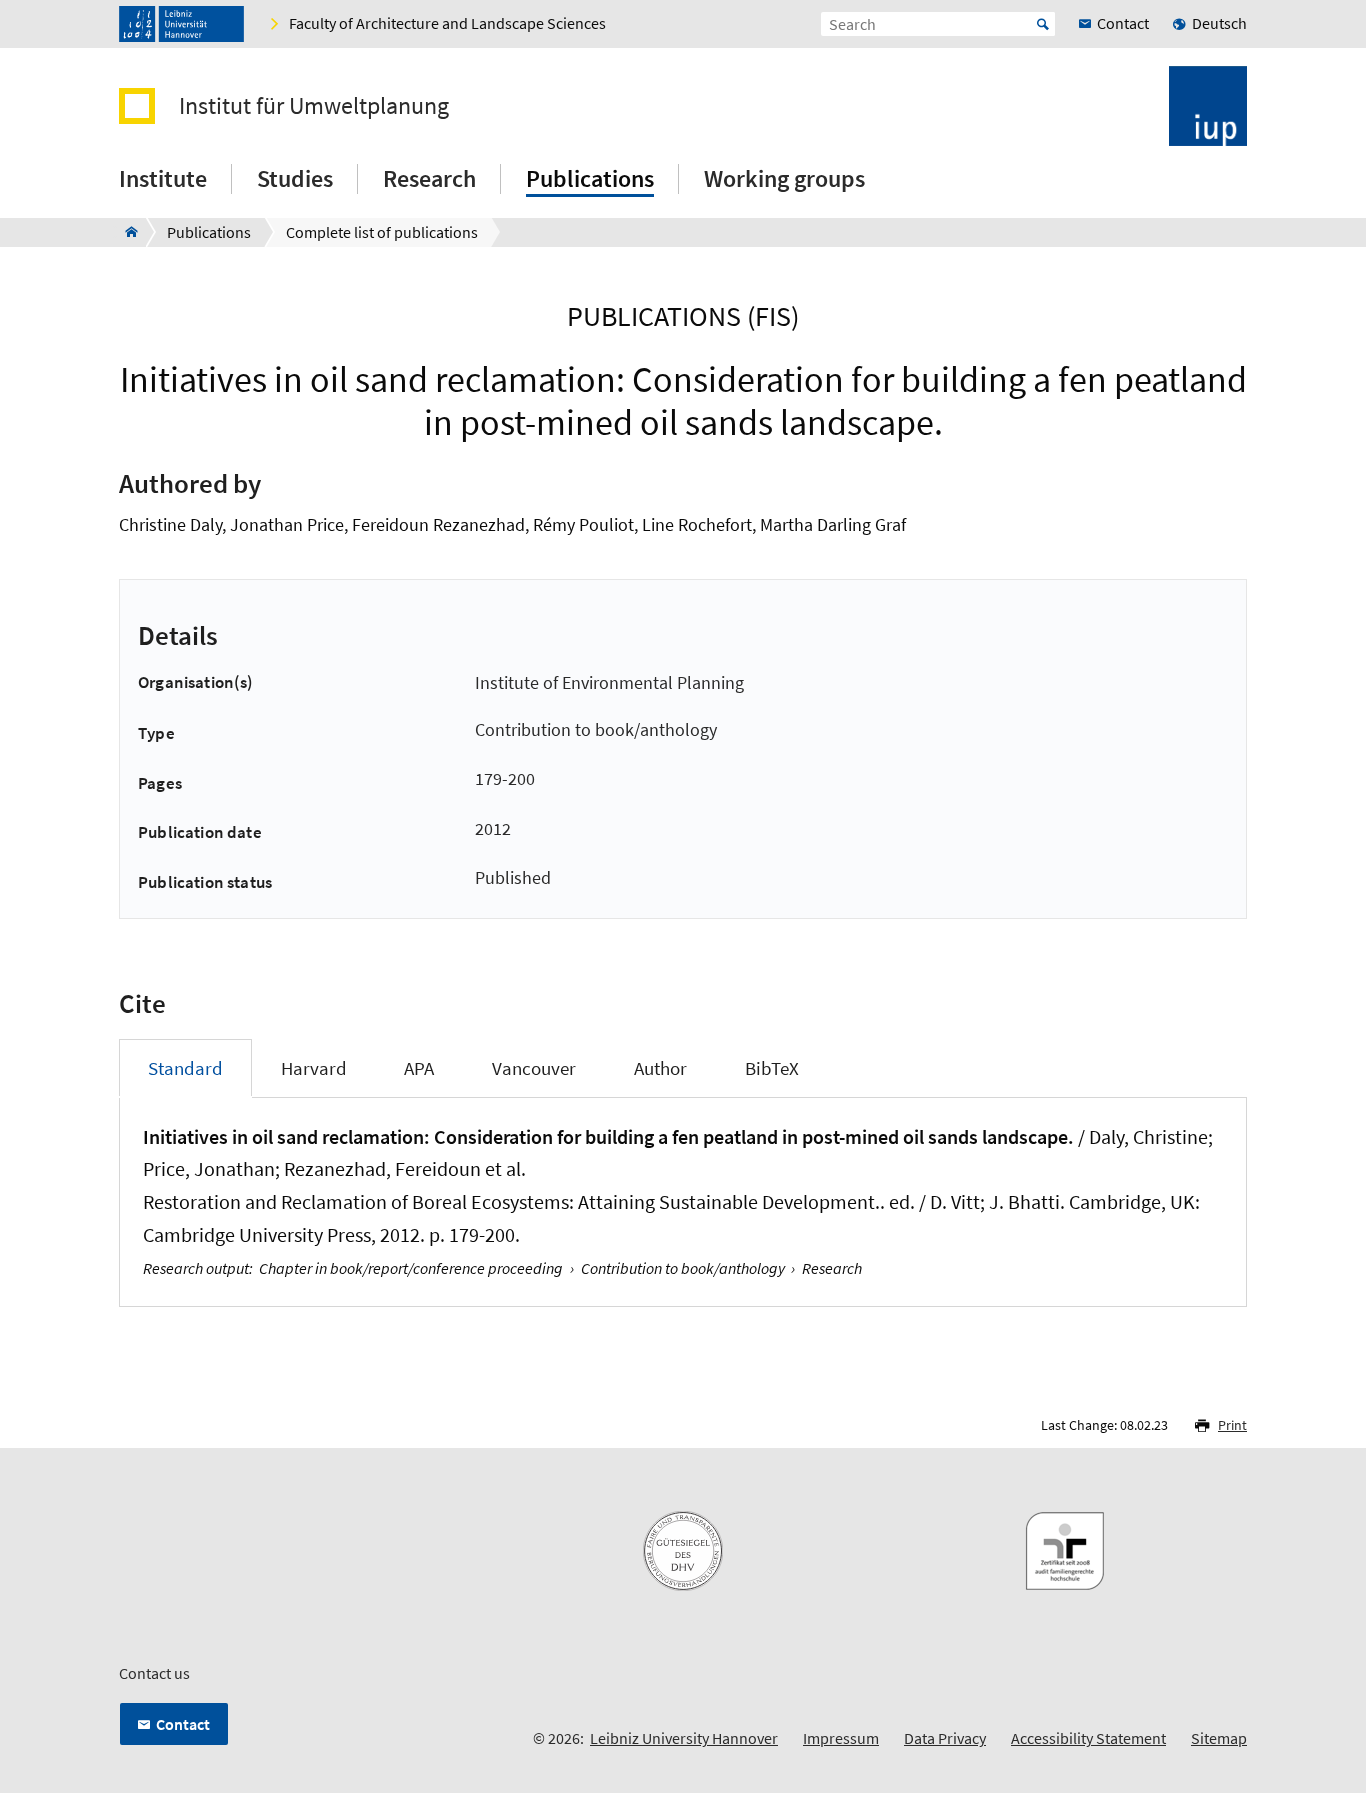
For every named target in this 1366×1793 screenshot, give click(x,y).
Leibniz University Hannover (684, 1738)
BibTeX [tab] (772, 1068)
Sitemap (1219, 1738)
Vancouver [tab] (534, 1068)
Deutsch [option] (1219, 23)
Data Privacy (945, 1738)
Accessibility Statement (1088, 1738)
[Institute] (125, 232)
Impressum (841, 1738)
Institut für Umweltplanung (314, 106)
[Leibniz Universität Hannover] (181, 24)
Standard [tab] (185, 1068)
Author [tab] (660, 1068)
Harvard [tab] (314, 1068)
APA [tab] (419, 1068)
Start (1043, 24)
